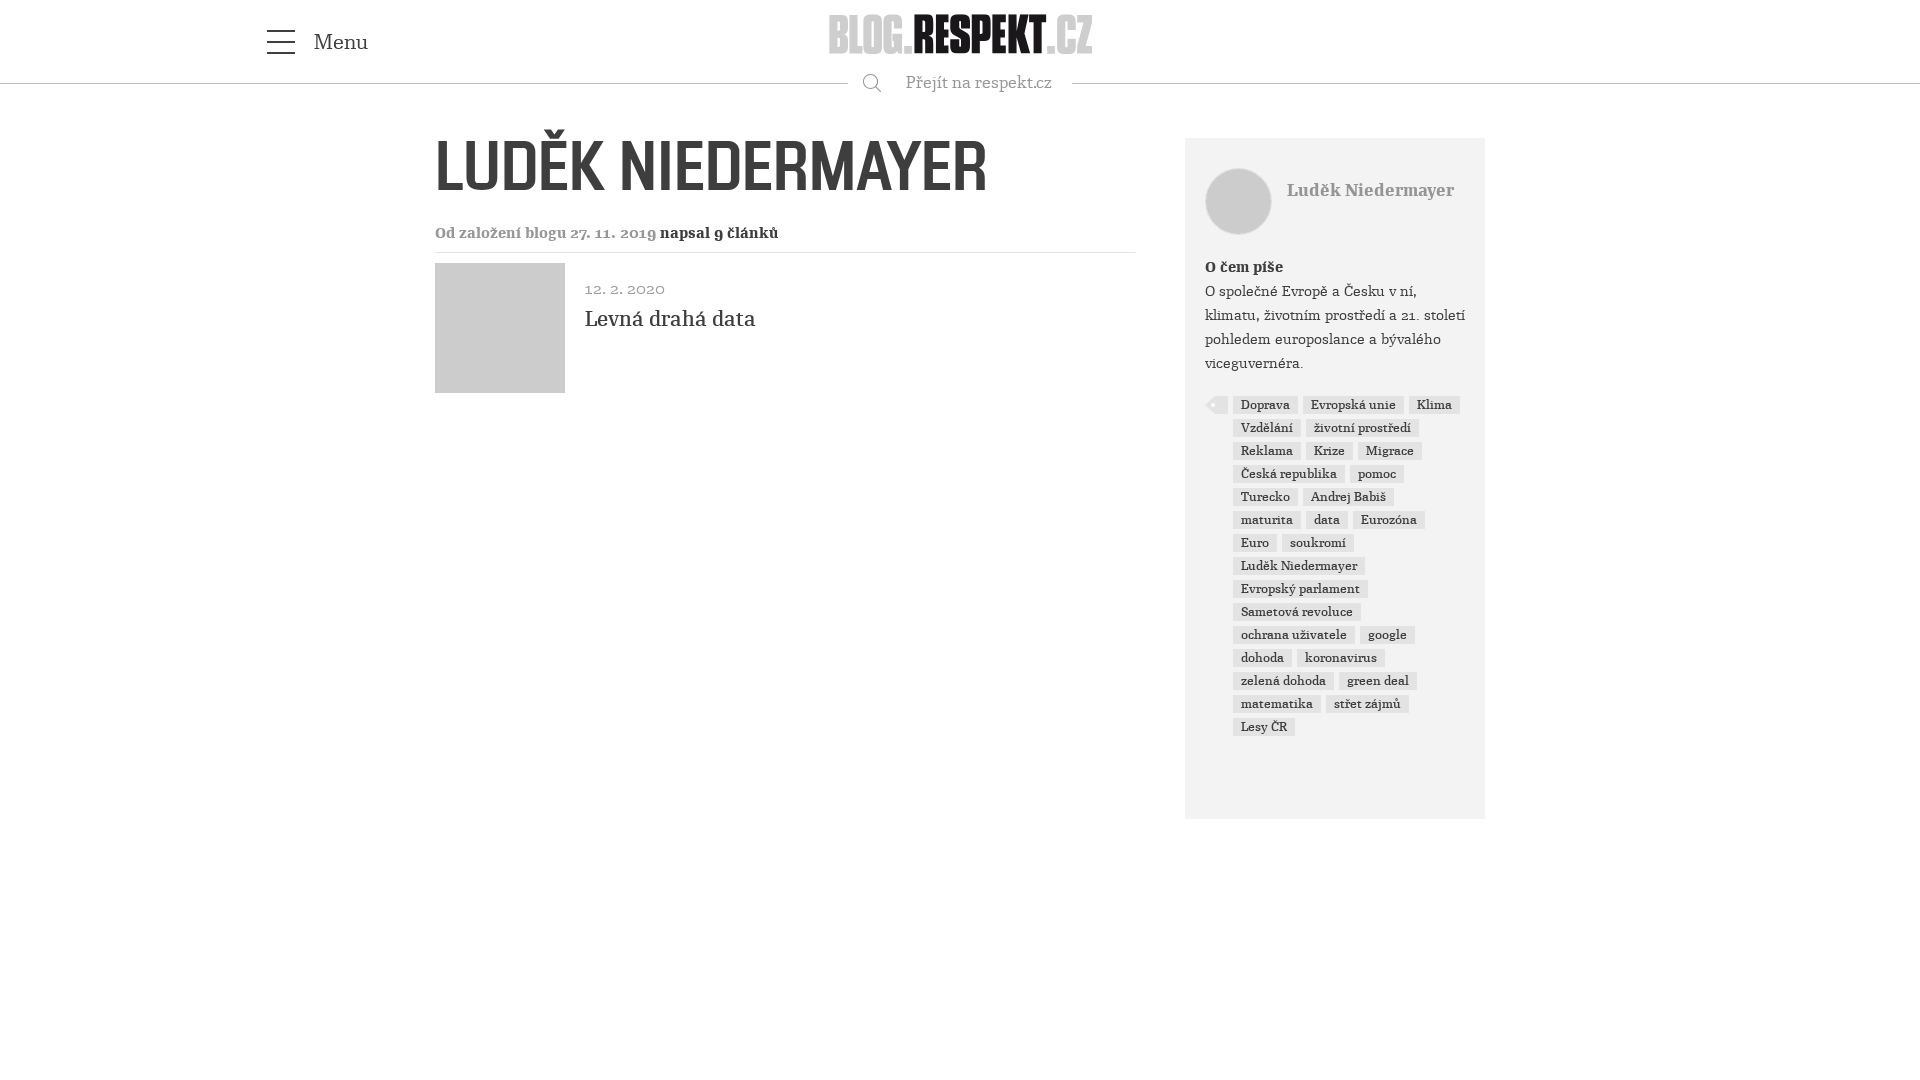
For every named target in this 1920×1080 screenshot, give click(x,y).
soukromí (1318, 543)
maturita (1267, 520)
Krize (1329, 451)
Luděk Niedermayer (1370, 190)
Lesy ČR (1264, 727)
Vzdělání (1267, 428)
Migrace (1390, 451)
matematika (1277, 704)
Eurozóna (1389, 520)
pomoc (1377, 474)
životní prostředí (1362, 428)
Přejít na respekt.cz (979, 82)
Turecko (1265, 497)
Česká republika (1289, 474)
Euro (1255, 543)
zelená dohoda (1283, 681)
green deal (1378, 681)
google (1387, 635)
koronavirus (1341, 658)
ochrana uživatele (1294, 635)
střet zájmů (1367, 704)
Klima (1434, 405)
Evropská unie (1353, 405)
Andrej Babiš (1348, 497)
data (1327, 520)
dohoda (1262, 658)
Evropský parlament (1300, 589)
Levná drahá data (670, 319)
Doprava (1265, 405)
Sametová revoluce (1297, 612)
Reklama (1267, 451)
